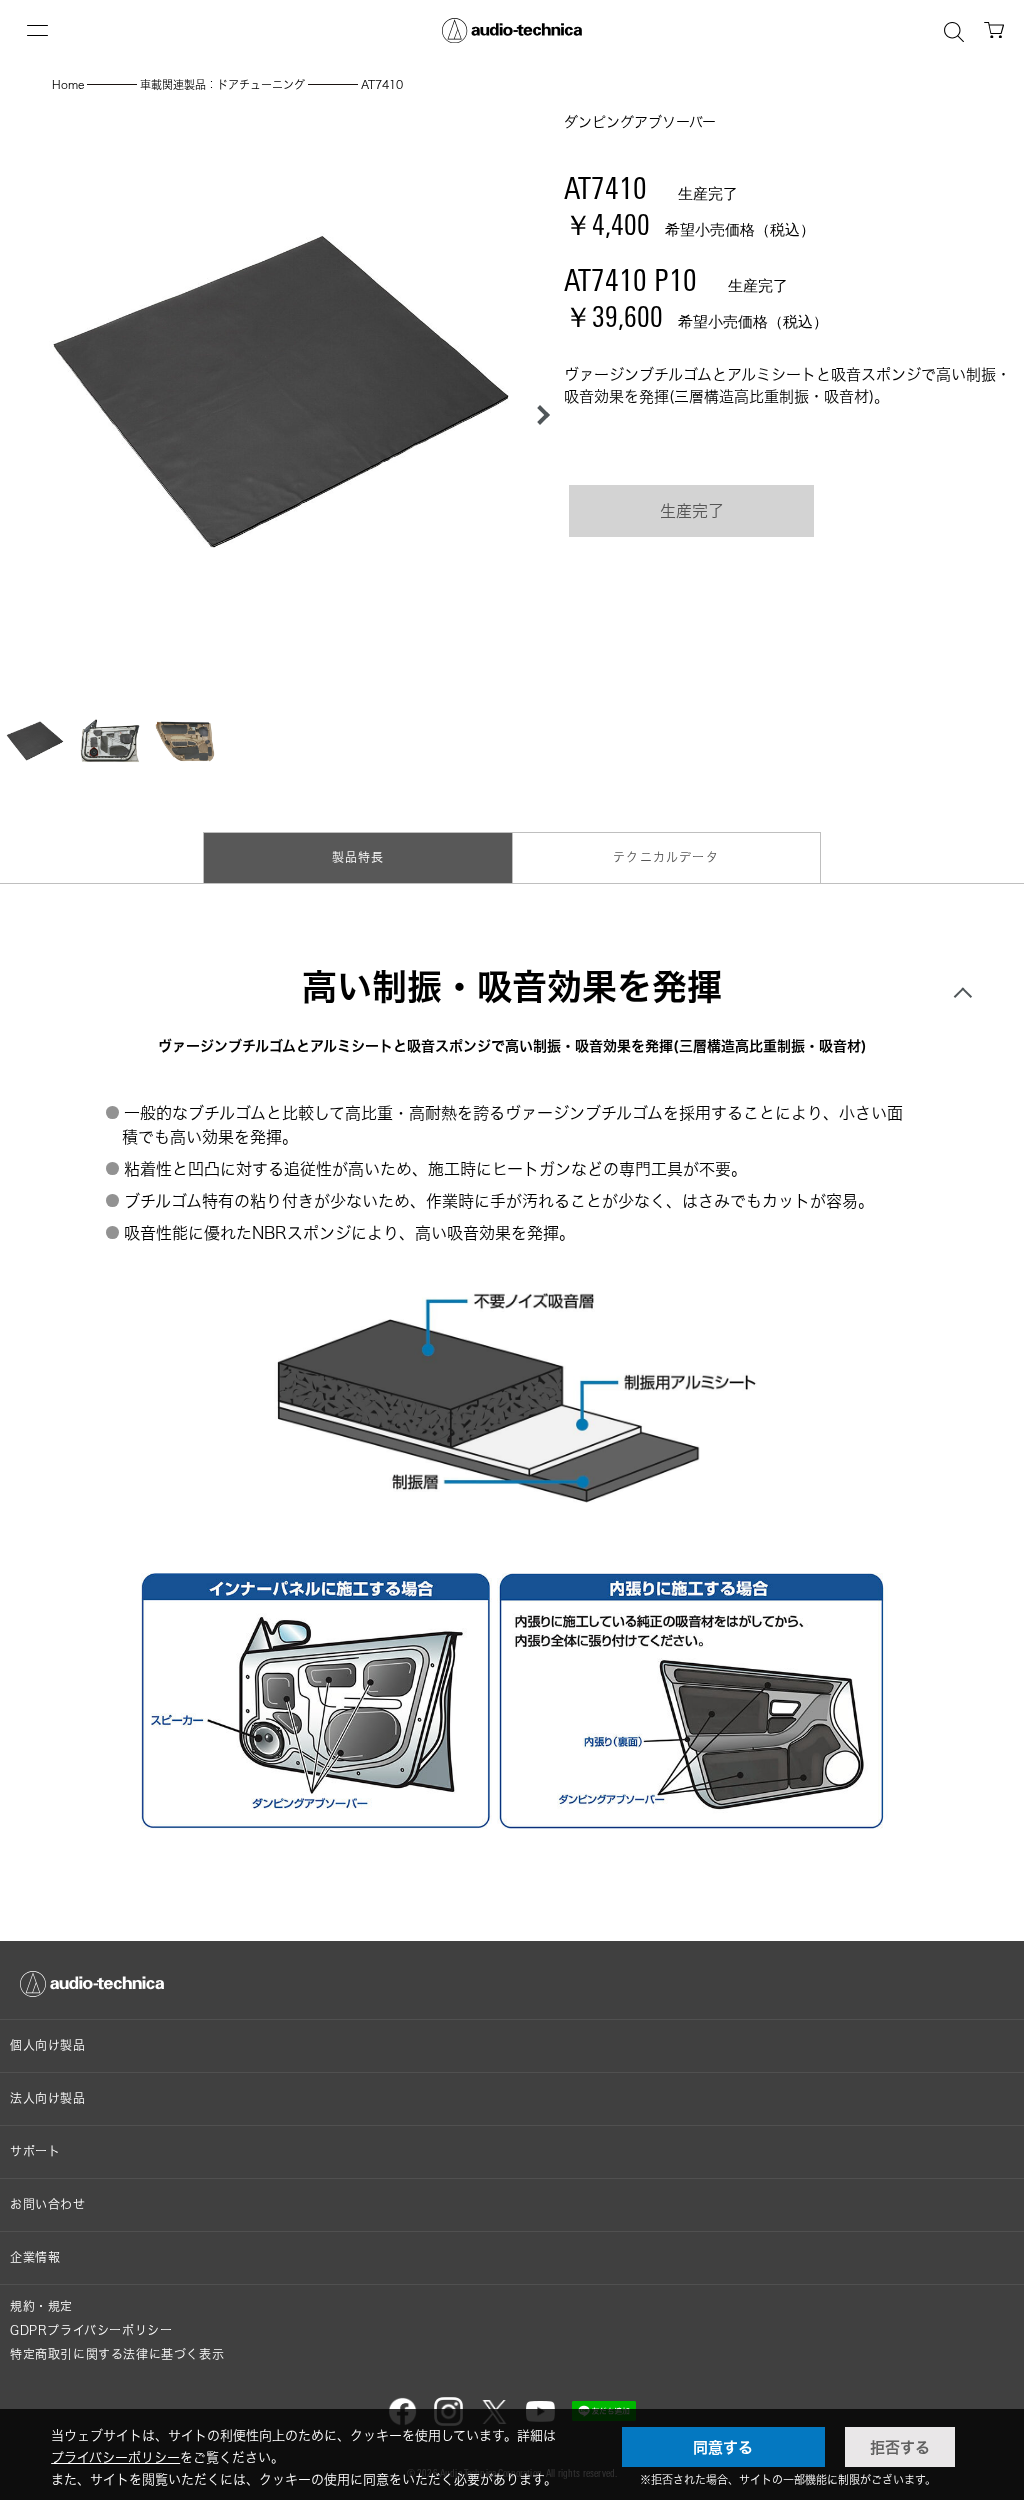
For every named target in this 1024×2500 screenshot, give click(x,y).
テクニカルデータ (666, 857)
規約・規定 (41, 2306)
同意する (723, 2447)
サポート (35, 2151)
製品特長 (358, 857)
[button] (538, 415)
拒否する (900, 2447)
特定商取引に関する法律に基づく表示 (117, 2354)
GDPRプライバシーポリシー (91, 2330)
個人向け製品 (48, 2045)
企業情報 (35, 2257)
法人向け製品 (48, 2098)
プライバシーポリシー (115, 2457)
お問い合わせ (48, 2204)
